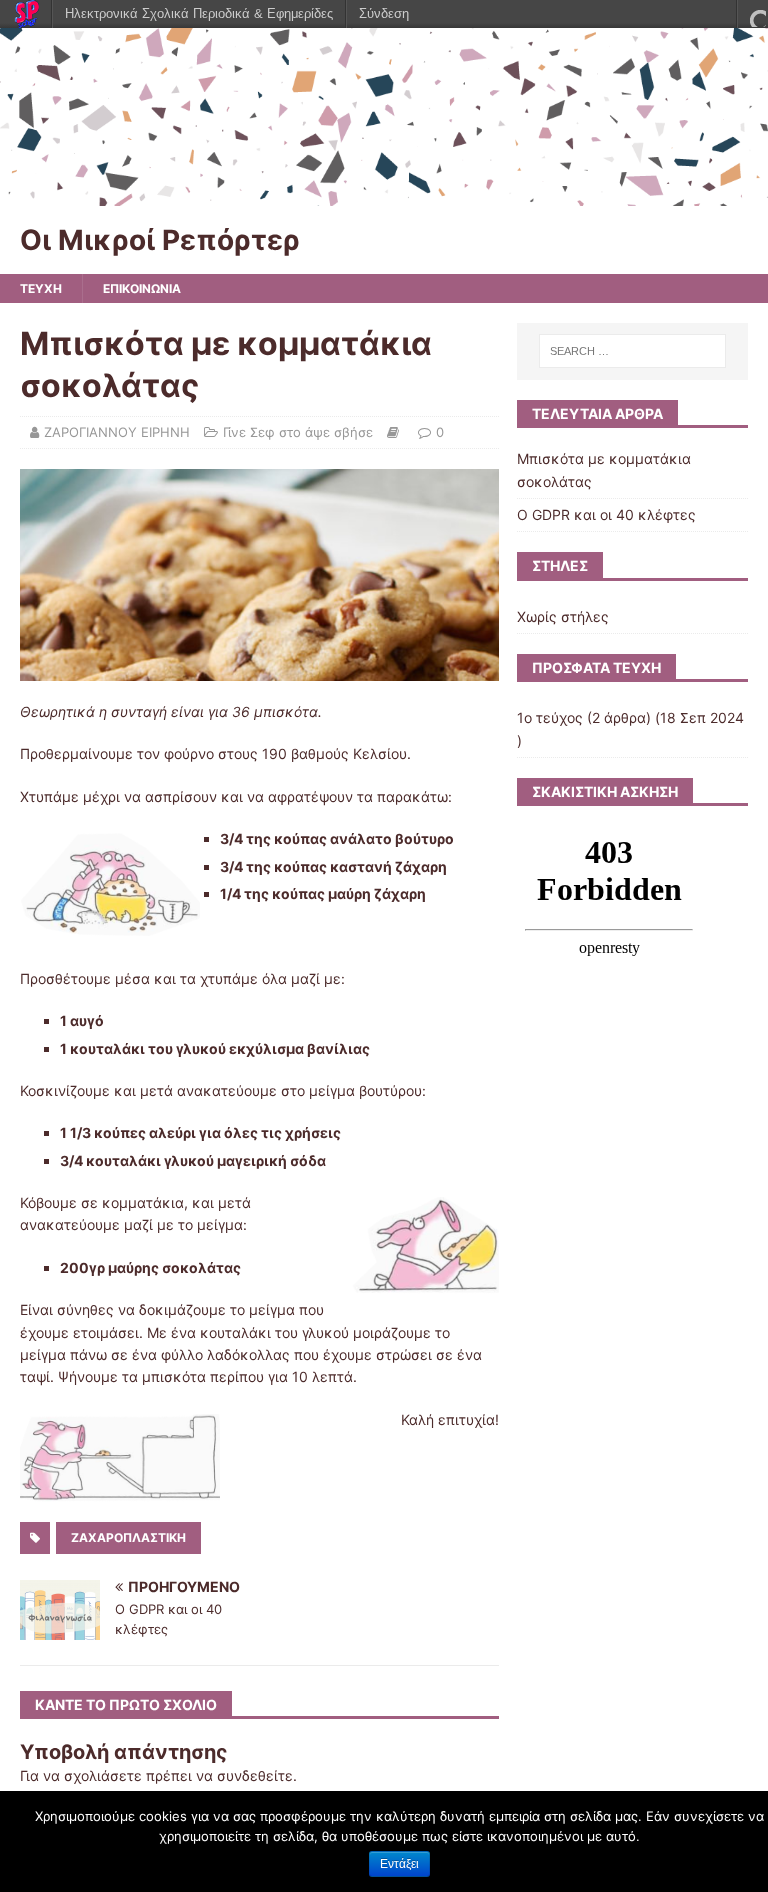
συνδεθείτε (255, 1775)
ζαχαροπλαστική (128, 1537)
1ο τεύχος (550, 717)
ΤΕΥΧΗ (41, 288)
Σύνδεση (384, 13)
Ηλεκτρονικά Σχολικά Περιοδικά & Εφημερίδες (199, 13)
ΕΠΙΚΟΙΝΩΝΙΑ (142, 288)
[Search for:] (632, 351)
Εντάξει (399, 1864)
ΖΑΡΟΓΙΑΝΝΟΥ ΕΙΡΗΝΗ (117, 432)
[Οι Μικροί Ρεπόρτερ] (384, 193)
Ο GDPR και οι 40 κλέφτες (606, 514)
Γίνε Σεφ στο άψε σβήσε (298, 432)
